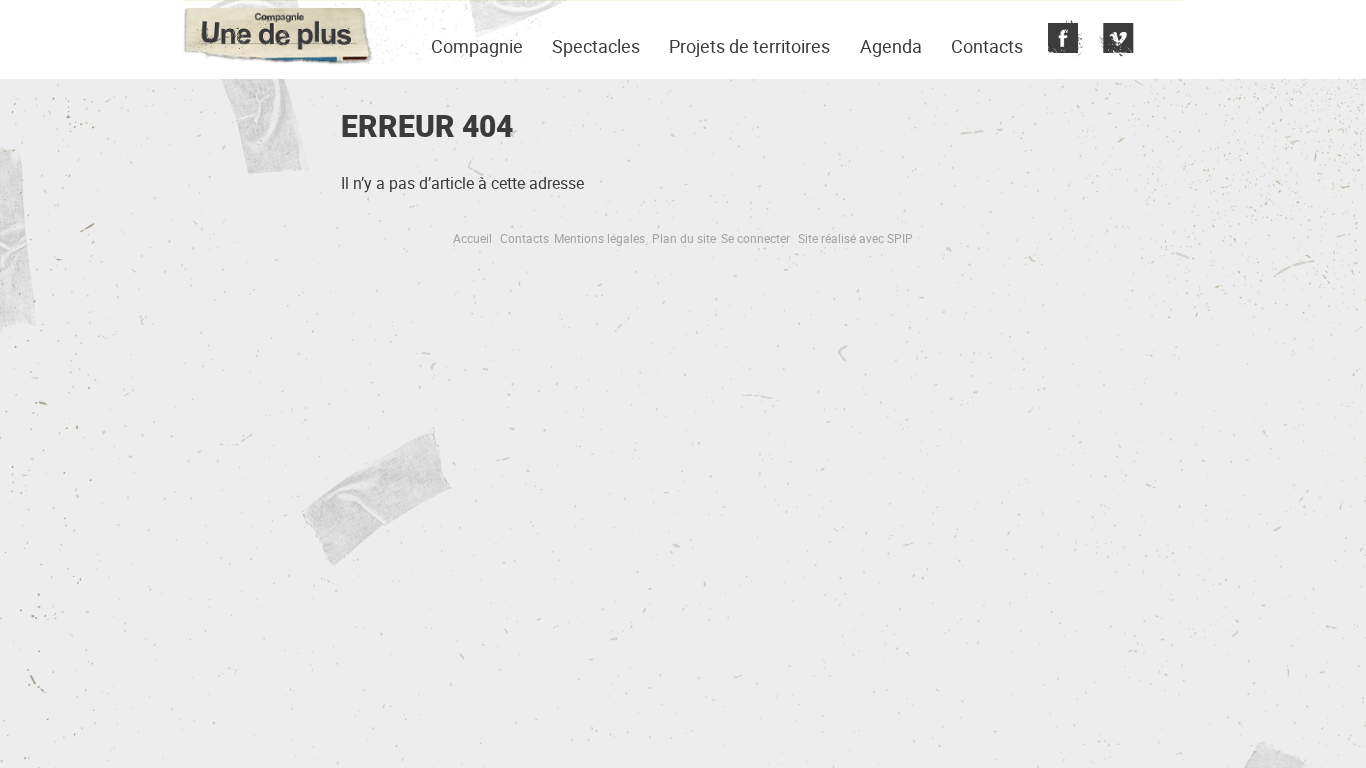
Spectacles (596, 46)
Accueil (472, 238)
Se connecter (755, 238)
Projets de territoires (749, 46)
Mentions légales (599, 238)
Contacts (987, 46)
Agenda (891, 46)
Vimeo (1114, 40)
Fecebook (1063, 40)
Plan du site (684, 238)
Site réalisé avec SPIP (855, 238)
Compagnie (477, 46)
